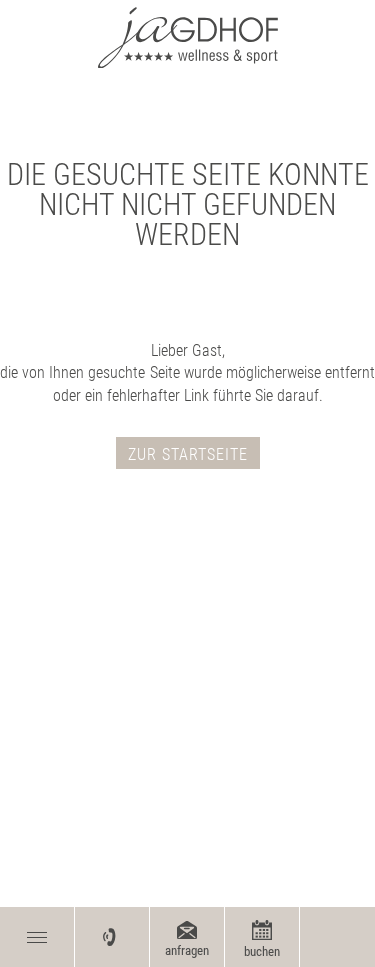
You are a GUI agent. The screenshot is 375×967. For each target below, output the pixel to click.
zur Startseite (188, 454)
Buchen (262, 951)
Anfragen (187, 950)
